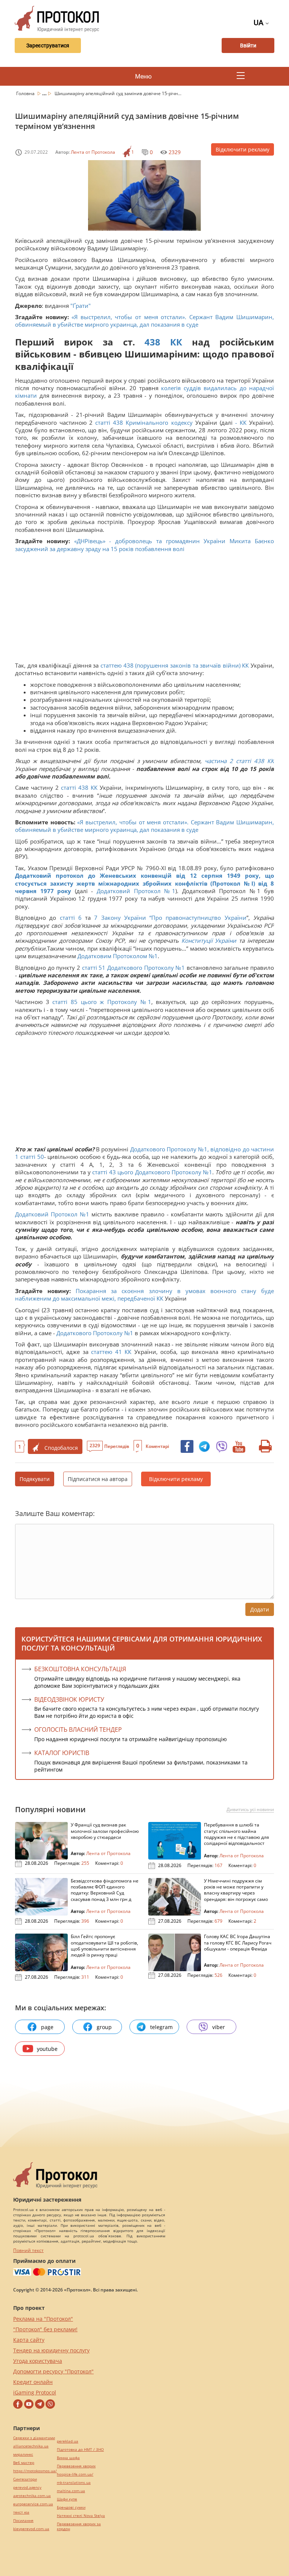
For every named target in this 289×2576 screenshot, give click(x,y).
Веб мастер (24, 2463)
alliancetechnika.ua (31, 2446)
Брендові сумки (71, 2507)
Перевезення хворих (76, 2466)
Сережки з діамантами (34, 2438)
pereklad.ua (68, 2441)
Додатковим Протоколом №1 (118, 956)
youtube (47, 2049)
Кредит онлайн (33, 2382)
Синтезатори (25, 2479)
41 (118, 1352)
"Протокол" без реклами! (45, 2329)
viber (219, 2027)
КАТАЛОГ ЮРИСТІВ (62, 1753)
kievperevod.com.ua (31, 2529)
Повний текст (28, 2250)
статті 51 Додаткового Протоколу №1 (133, 968)
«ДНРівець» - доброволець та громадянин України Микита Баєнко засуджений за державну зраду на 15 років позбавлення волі (144, 545)
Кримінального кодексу (159, 423)
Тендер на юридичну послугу (51, 2350)
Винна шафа (68, 2458)
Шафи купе (67, 2499)
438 (153, 342)
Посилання (23, 2521)
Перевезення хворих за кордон (79, 2526)
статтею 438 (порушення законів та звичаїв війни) (171, 665)
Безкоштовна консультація (80, 1669)
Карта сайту (29, 2340)
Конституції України (209, 940)
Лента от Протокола (93, 152)
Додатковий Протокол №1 (136, 891)
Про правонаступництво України (199, 918)
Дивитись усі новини (250, 1810)
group (104, 2027)
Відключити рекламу (243, 149)
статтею (102, 1352)
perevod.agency (27, 2487)
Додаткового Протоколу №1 (95, 1333)
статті (103, 423)
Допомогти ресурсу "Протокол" (53, 2371)
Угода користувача (38, 2361)
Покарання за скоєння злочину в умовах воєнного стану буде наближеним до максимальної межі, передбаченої (144, 1295)
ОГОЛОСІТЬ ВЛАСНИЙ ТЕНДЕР (78, 1729)
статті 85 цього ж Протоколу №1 (102, 1002)
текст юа (21, 2512)
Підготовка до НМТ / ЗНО (80, 2450)
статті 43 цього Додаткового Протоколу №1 (152, 1172)
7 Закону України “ (123, 918)
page (47, 2027)
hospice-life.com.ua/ (75, 2474)
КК (176, 342)
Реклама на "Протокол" (43, 2319)
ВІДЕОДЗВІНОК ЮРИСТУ (69, 1699)
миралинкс (23, 2454)
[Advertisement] (144, 609)
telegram (161, 2027)
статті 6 (71, 918)
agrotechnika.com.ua (32, 2496)
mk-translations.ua (74, 2483)
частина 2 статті (228, 761)
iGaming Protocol (35, 2392)
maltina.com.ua (71, 2491)
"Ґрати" (81, 306)
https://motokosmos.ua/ (35, 2471)
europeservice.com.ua (33, 2504)
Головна (26, 93)
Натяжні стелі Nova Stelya (81, 2516)
